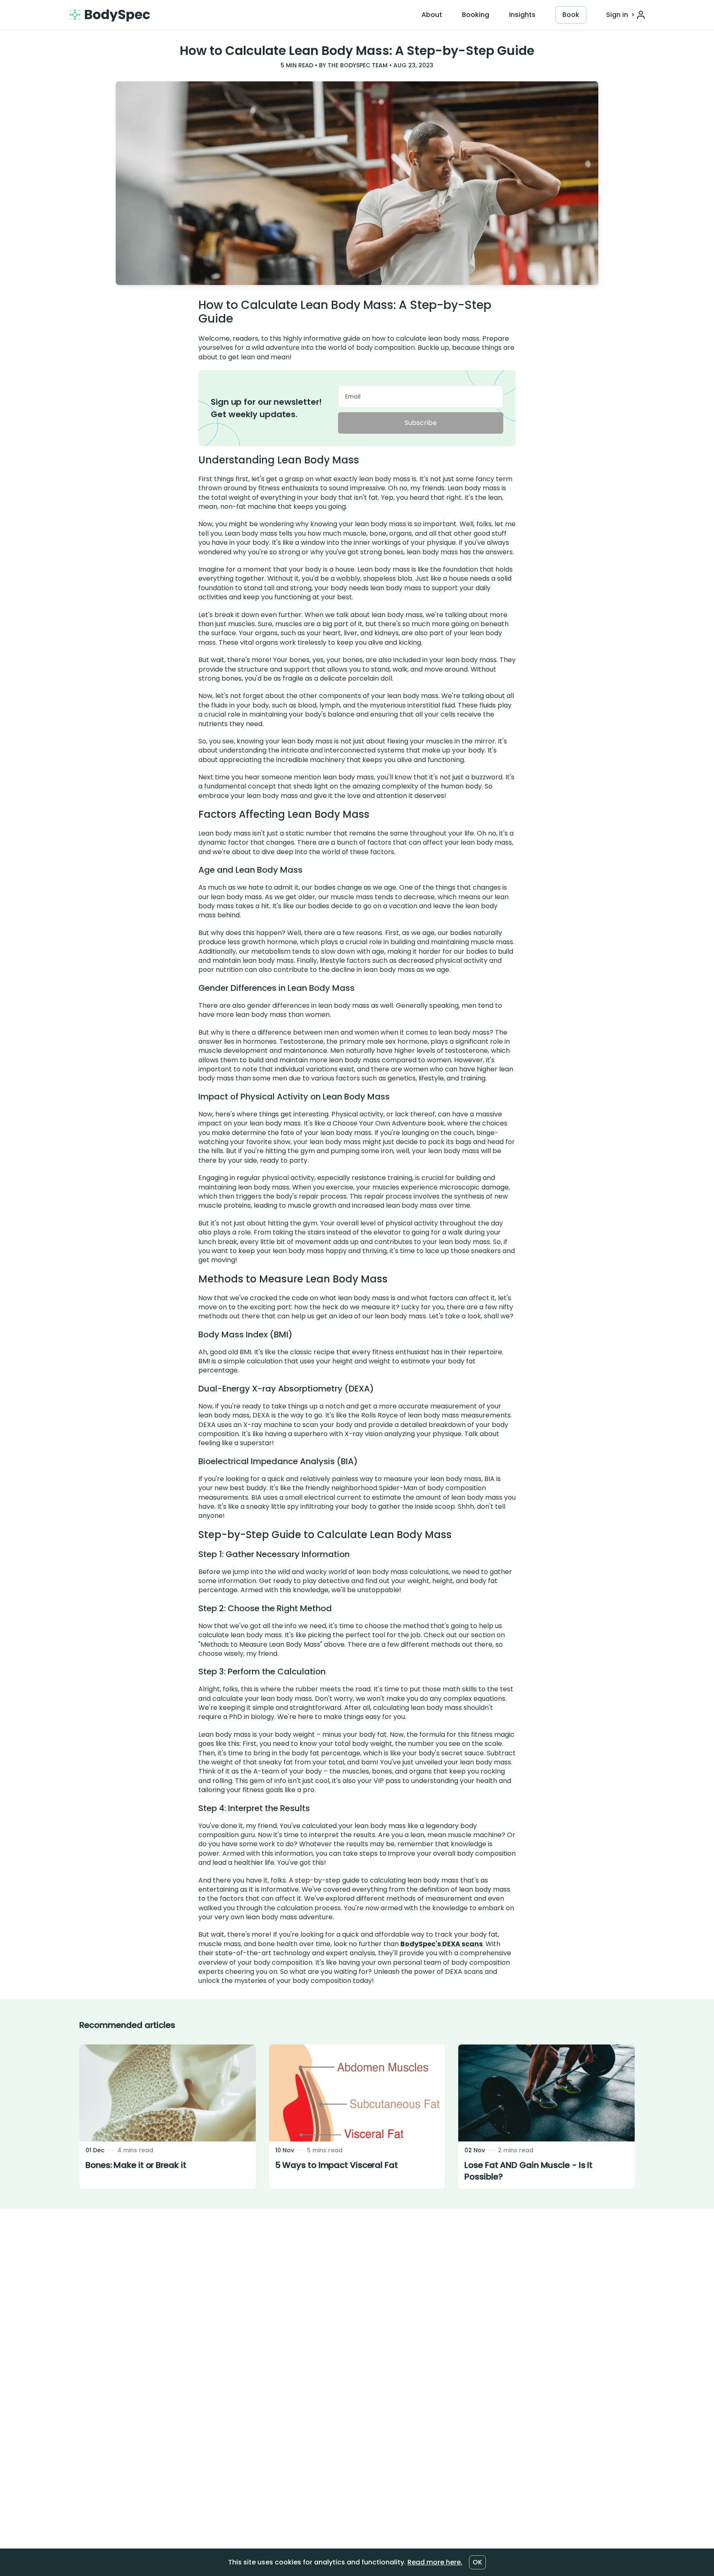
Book (571, 15)
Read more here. (435, 2562)
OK (477, 2562)
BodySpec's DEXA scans (441, 1944)
